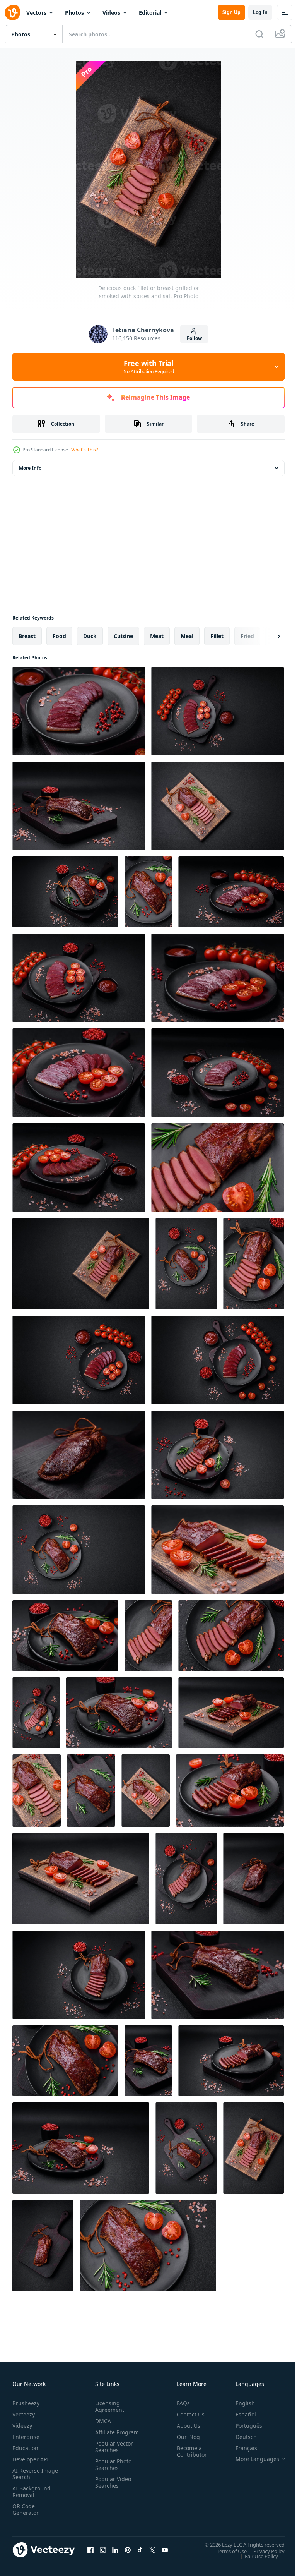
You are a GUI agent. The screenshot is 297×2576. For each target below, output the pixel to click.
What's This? (84, 450)
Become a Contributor (189, 2451)
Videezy (22, 2426)
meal (187, 636)
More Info (30, 468)
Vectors (36, 13)
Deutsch (240, 2437)
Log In (260, 12)
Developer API (31, 2459)
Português (243, 2426)
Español (240, 2414)
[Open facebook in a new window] (90, 2550)
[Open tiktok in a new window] (140, 2550)
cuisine (123, 636)
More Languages (252, 2459)
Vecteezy (24, 2414)
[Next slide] (266, 636)
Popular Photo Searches (112, 2471)
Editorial (150, 13)
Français (241, 2448)
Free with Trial (149, 367)
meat (157, 636)
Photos (74, 13)
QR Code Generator (26, 2509)
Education (25, 2448)
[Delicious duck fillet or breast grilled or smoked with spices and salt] (79, 806)
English (239, 2403)
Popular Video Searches (112, 2489)
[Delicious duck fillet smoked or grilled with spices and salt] (79, 711)
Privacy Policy (263, 2551)
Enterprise (26, 2437)
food (59, 636)
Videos (111, 13)
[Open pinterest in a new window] (128, 2550)
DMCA (102, 2421)
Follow (194, 338)
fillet (217, 636)
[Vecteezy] (12, 12)
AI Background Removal (32, 2492)
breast (27, 636)
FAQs (180, 2403)
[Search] (259, 34)
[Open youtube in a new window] (165, 2550)
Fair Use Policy (256, 2556)
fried (247, 636)
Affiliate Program (105, 2435)
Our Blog (185, 2437)
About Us (185, 2426)
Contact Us (188, 2414)
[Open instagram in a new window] (103, 2550)
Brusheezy (26, 2403)
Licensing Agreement (108, 2406)
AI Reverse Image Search (30, 2474)
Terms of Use (226, 2551)
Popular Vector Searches (113, 2453)
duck (90, 636)
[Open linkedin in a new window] (115, 2550)
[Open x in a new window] (152, 2550)
